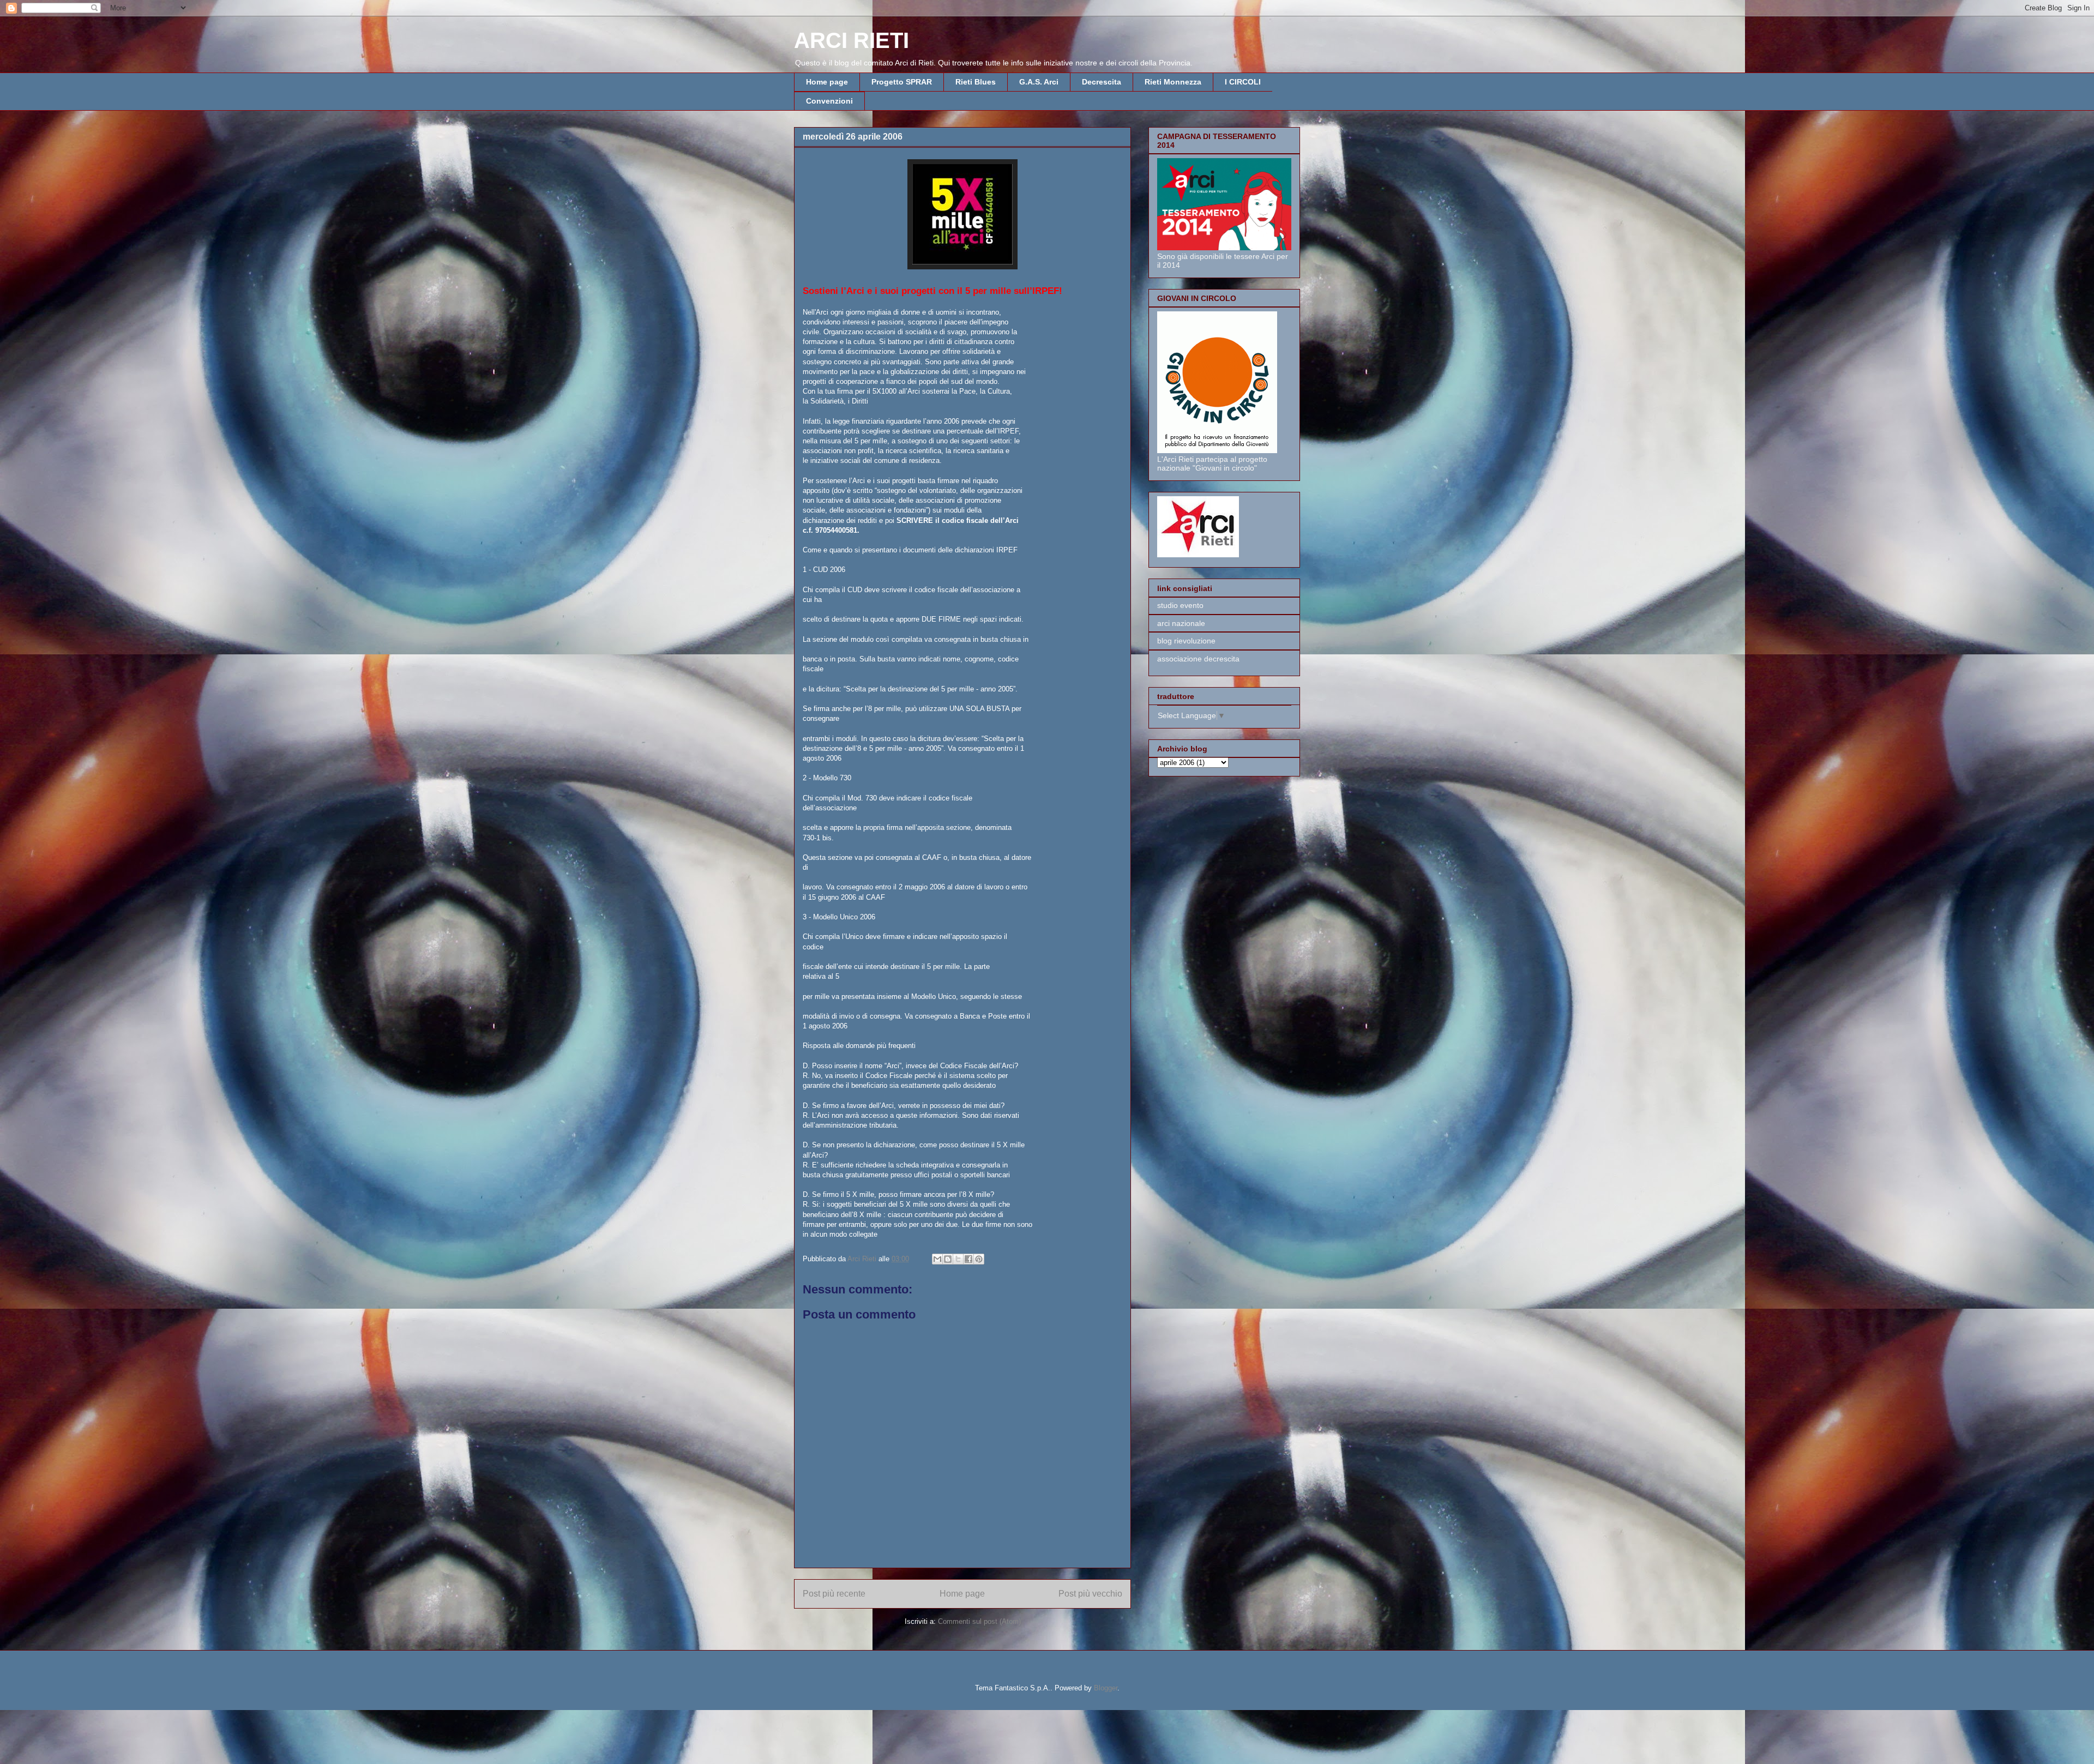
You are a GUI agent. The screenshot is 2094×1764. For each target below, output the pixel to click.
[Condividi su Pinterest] (979, 1259)
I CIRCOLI (1243, 82)
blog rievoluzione (1186, 641)
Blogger (1106, 1688)
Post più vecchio (1090, 1594)
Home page (827, 82)
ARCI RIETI (852, 40)
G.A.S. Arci (1039, 82)
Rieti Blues (976, 82)
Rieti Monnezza (1173, 82)
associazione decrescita (1198, 659)
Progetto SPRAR (902, 82)
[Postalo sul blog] (948, 1259)
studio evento (1180, 605)
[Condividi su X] (958, 1259)
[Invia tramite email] (937, 1259)
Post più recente (834, 1594)
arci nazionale (1181, 623)
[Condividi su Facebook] (968, 1259)
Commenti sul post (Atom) (979, 1621)
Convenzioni (829, 101)
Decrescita (1102, 82)
